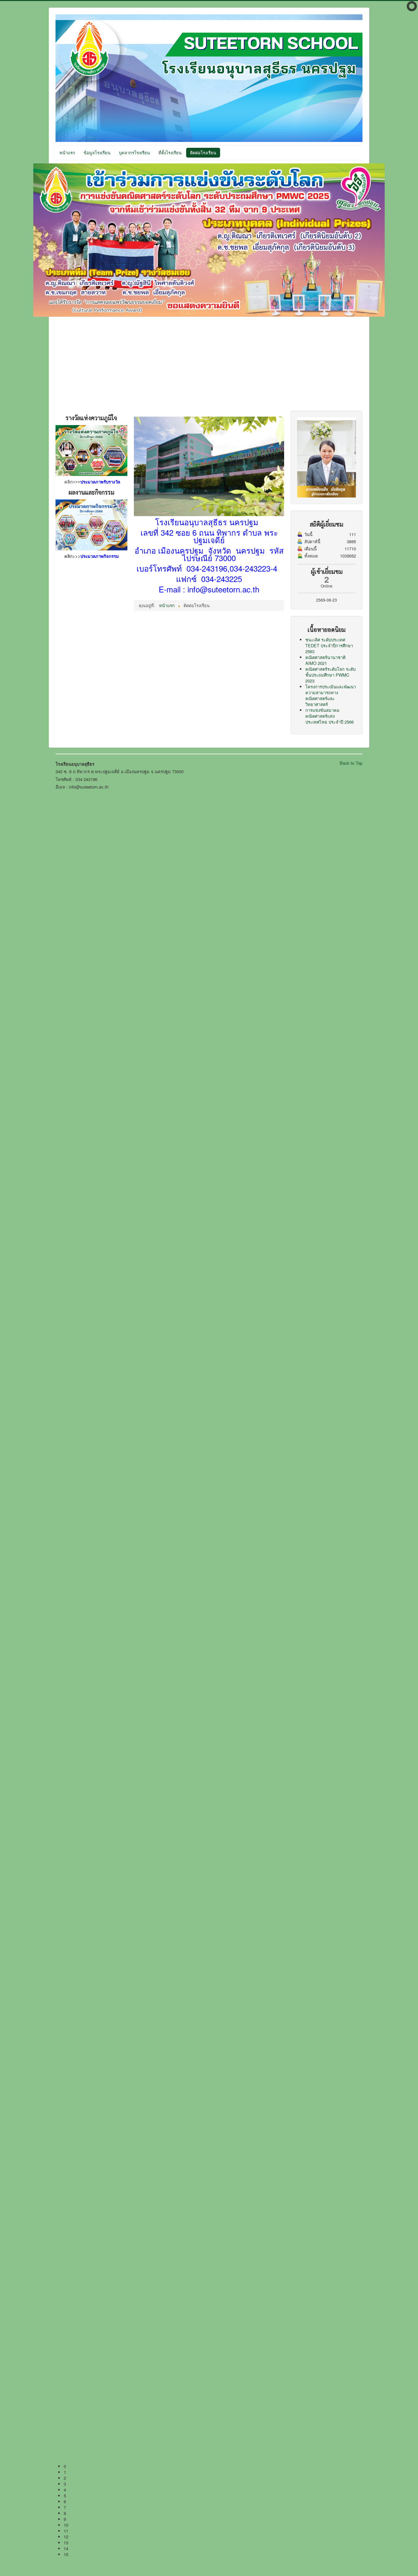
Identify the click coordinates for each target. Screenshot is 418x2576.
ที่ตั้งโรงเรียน (170, 153)
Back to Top (351, 763)
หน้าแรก (67, 153)
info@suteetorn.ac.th (223, 589)
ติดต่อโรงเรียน (203, 153)
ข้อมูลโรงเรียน (97, 153)
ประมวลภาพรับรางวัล (100, 482)
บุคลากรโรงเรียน (134, 153)
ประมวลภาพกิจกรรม (100, 556)
